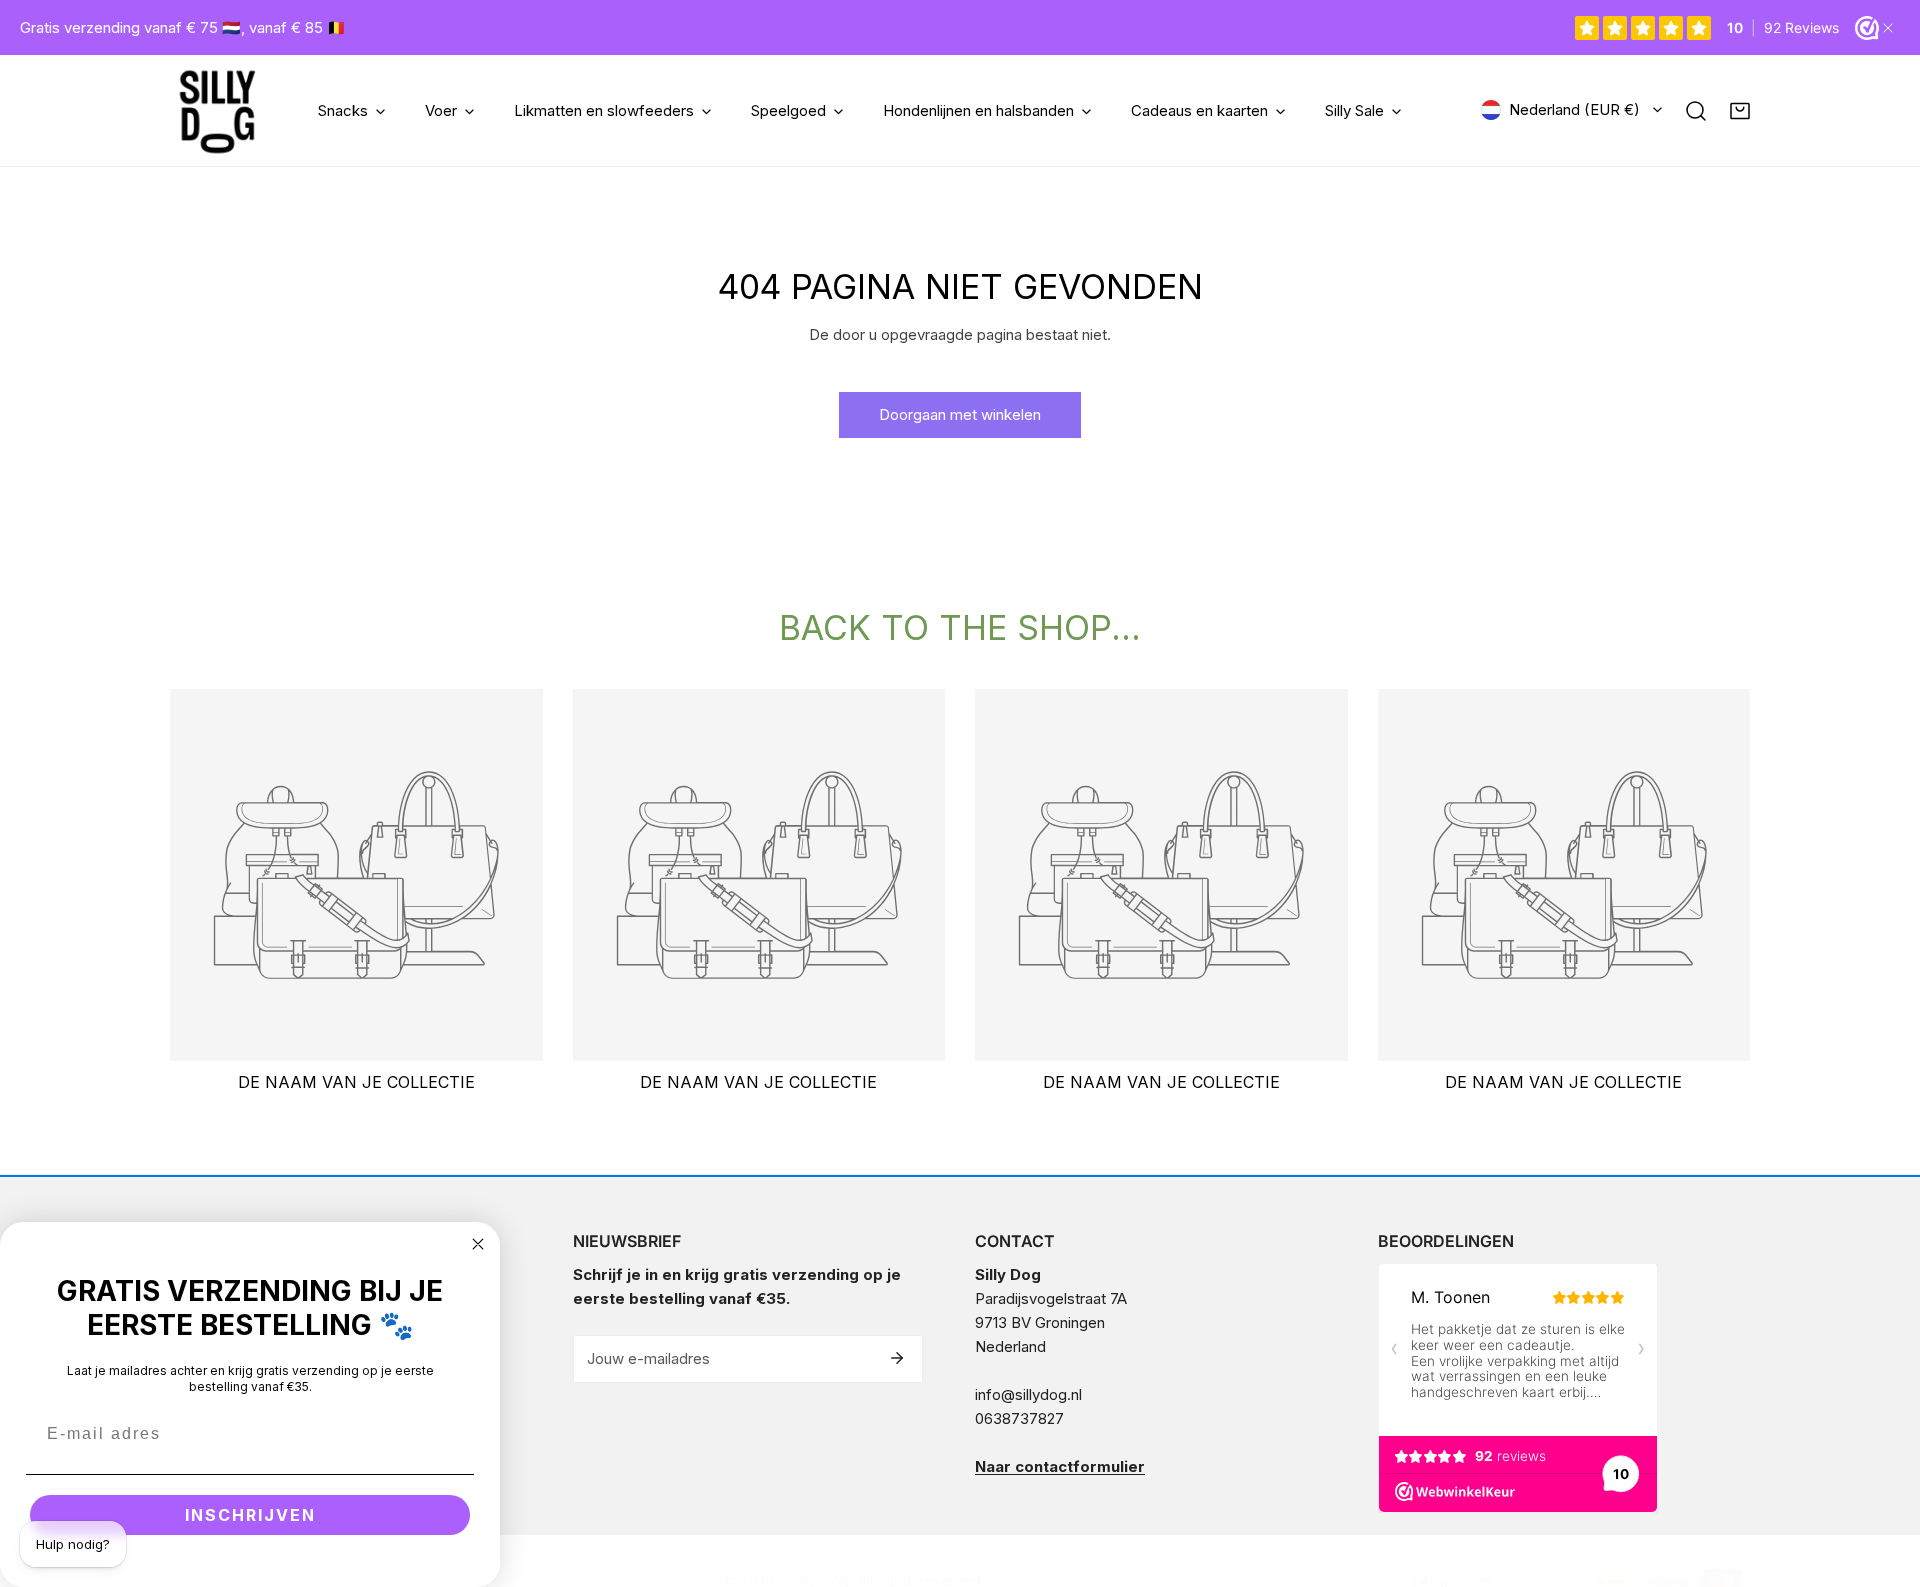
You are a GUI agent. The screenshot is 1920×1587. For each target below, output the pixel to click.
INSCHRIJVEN (250, 1515)
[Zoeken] (1696, 111)
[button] (1740, 111)
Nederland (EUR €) (1574, 109)
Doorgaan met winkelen (960, 414)
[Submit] (897, 1358)
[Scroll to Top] (1884, 1481)
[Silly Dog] (217, 110)
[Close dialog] (478, 1244)
